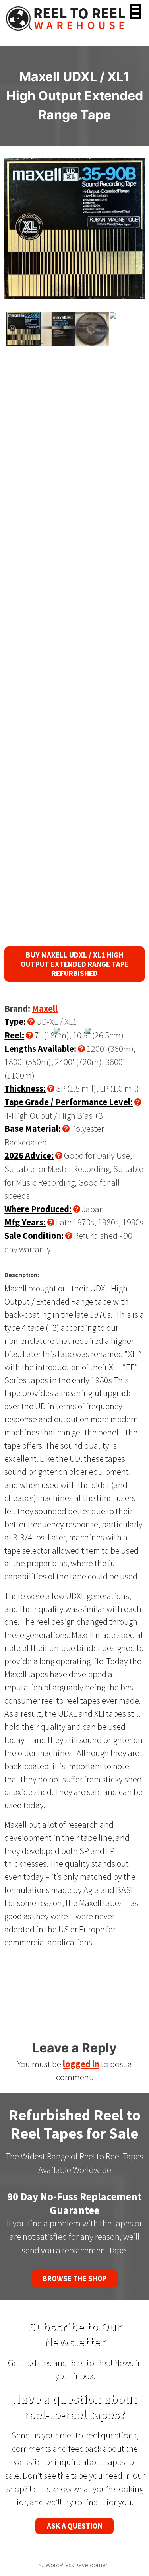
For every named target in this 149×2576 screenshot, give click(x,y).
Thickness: (25, 1088)
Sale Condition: (34, 1236)
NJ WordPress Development (74, 2565)
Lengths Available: (40, 1049)
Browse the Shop (75, 2278)
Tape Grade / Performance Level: (69, 1102)
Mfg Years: (25, 1222)
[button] (135, 11)
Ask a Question (75, 2526)
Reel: (14, 1035)
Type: (15, 1022)
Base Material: (33, 1129)
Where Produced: (38, 1209)
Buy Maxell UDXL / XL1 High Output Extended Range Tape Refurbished (75, 964)
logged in (81, 2064)
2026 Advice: (29, 1155)
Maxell (45, 1009)
